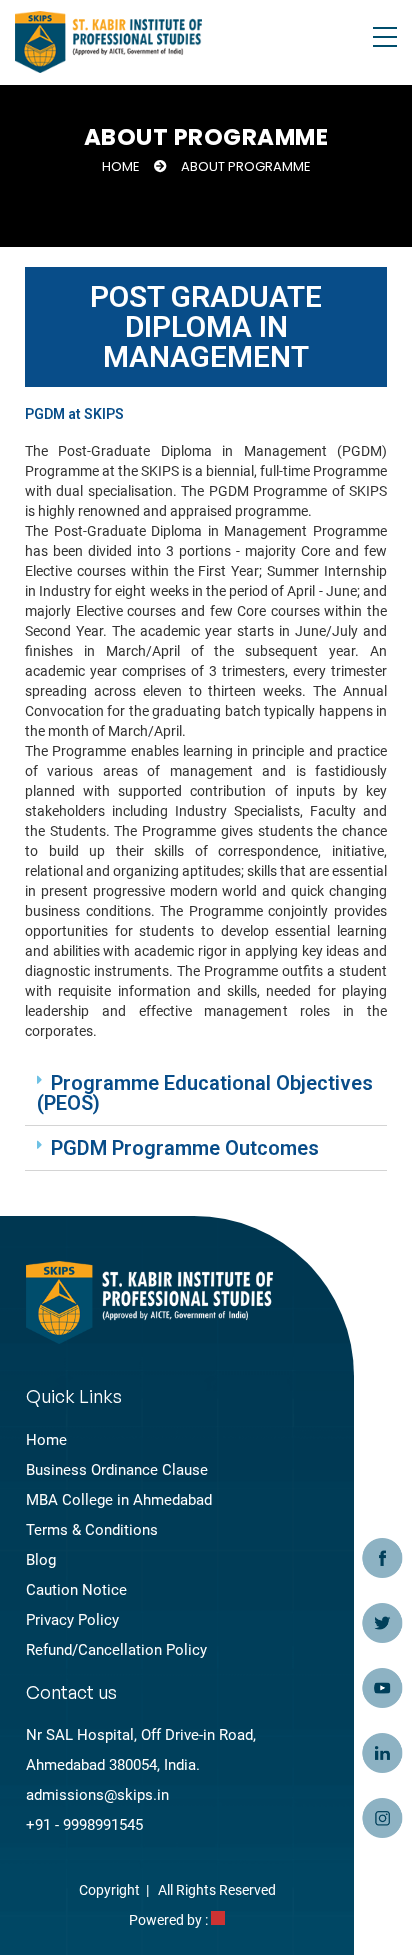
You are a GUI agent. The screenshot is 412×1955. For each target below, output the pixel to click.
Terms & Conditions (92, 1530)
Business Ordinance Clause (117, 1470)
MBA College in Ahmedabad (119, 1500)
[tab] (206, 1093)
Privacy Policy (72, 1620)
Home (121, 166)
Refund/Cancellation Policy (116, 1650)
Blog (41, 1560)
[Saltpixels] (218, 1920)
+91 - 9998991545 (84, 1825)
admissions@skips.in (97, 1795)
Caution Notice (76, 1590)
